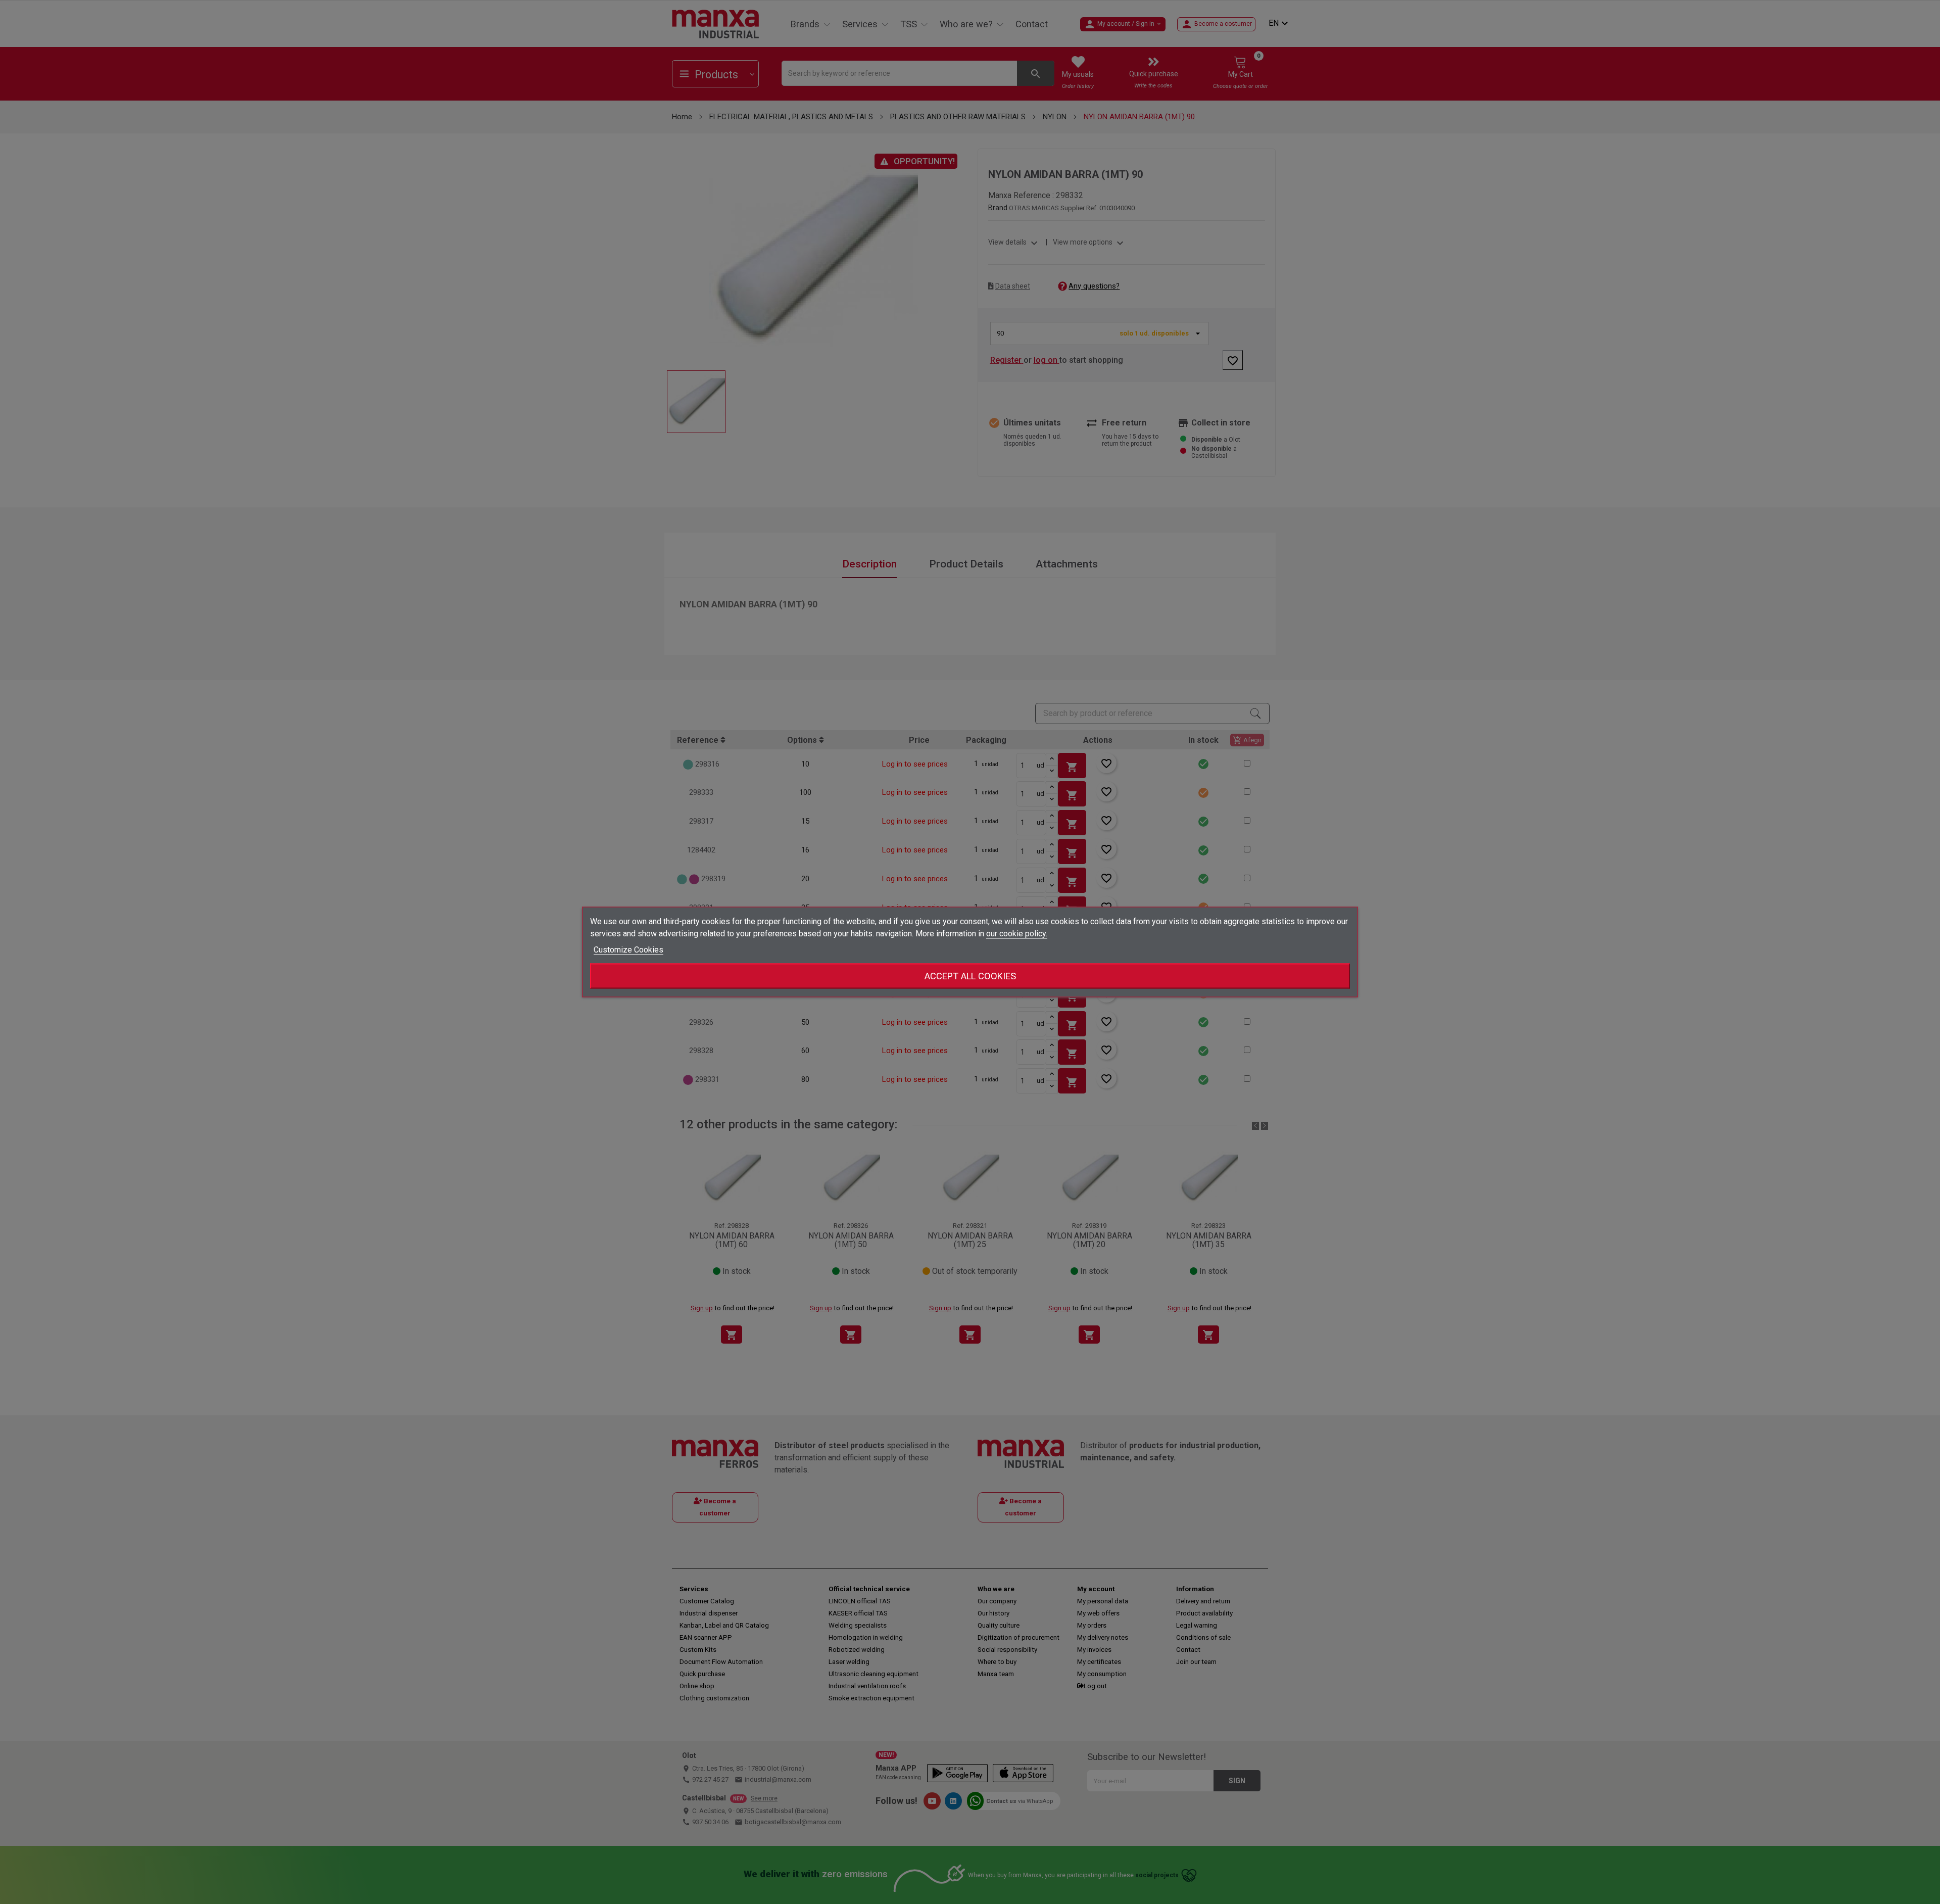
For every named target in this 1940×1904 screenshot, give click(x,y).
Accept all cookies (970, 976)
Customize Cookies (628, 950)
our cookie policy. (1017, 934)
